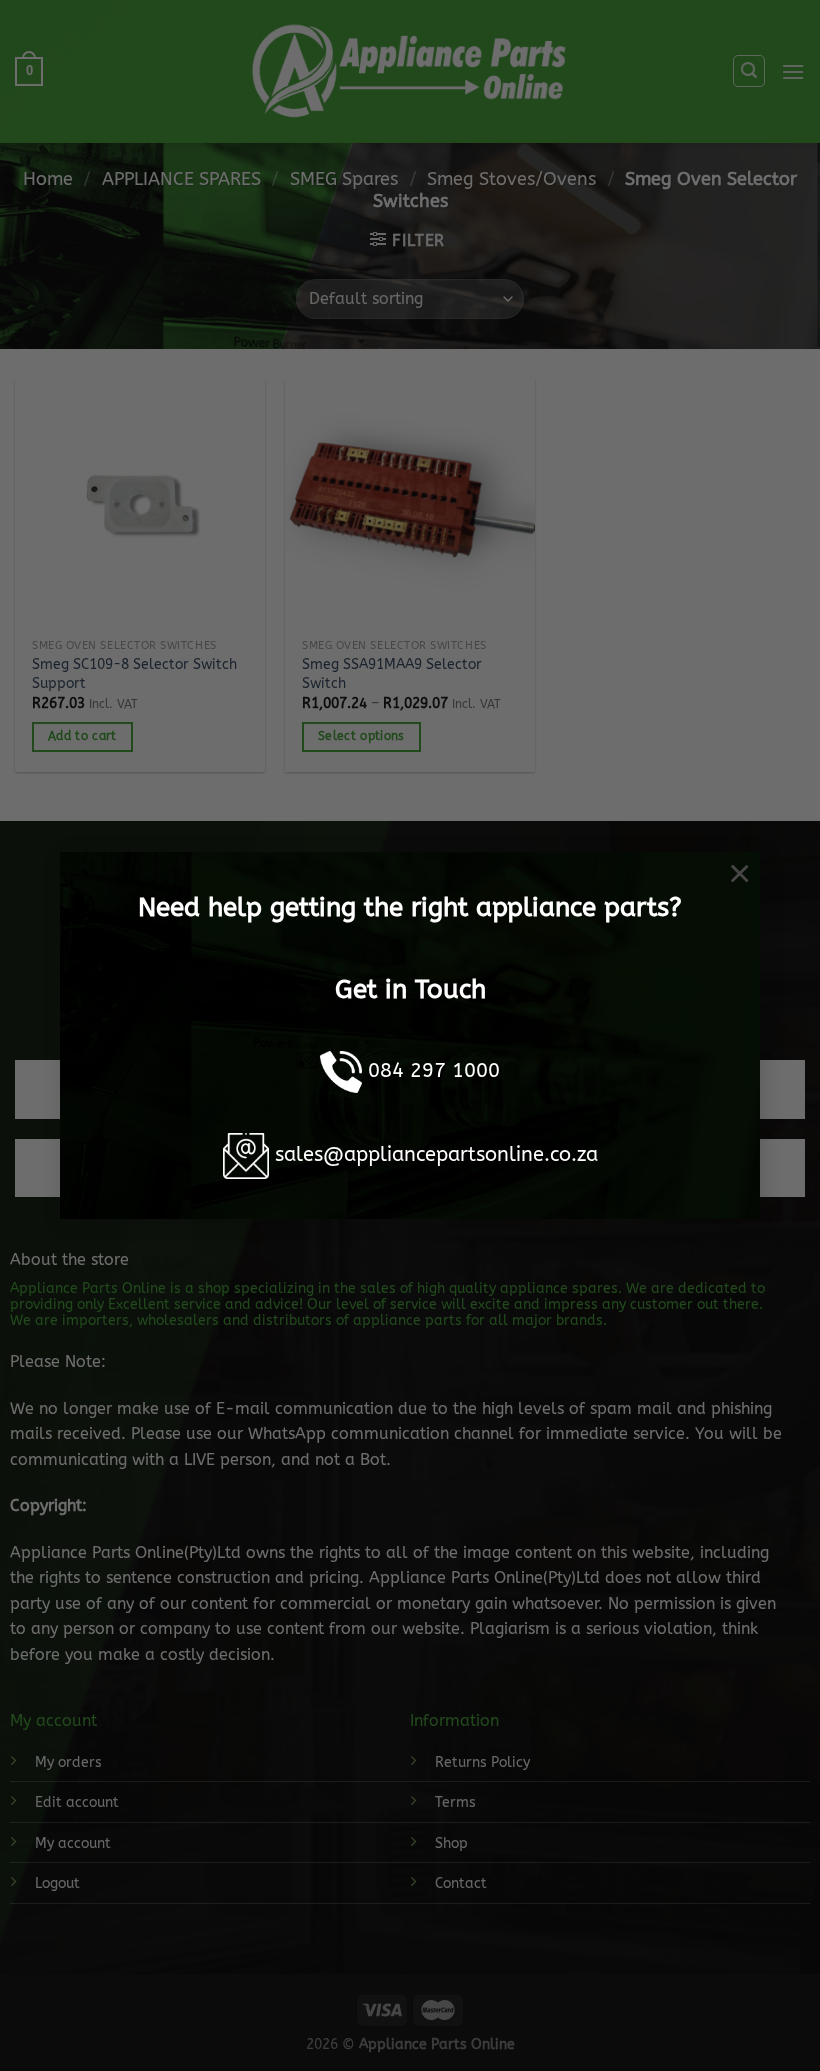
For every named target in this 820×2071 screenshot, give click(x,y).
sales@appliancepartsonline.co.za (436, 1154)
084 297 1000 (434, 1070)
